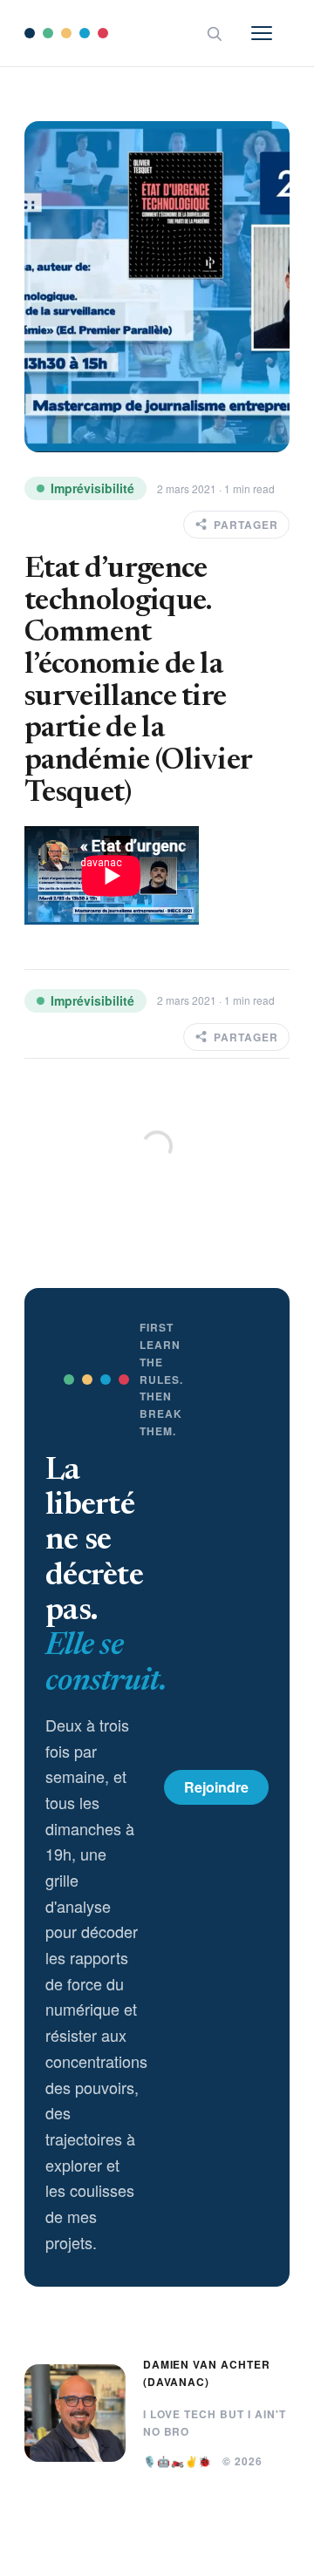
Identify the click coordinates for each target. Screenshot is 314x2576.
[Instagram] (174, 2552)
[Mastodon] (279, 2552)
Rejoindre (216, 1787)
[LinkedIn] (140, 2552)
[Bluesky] (244, 2552)
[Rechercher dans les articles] (214, 33)
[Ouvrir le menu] (270, 33)
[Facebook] (209, 2552)
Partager (246, 525)
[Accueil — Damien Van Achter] (66, 33)
